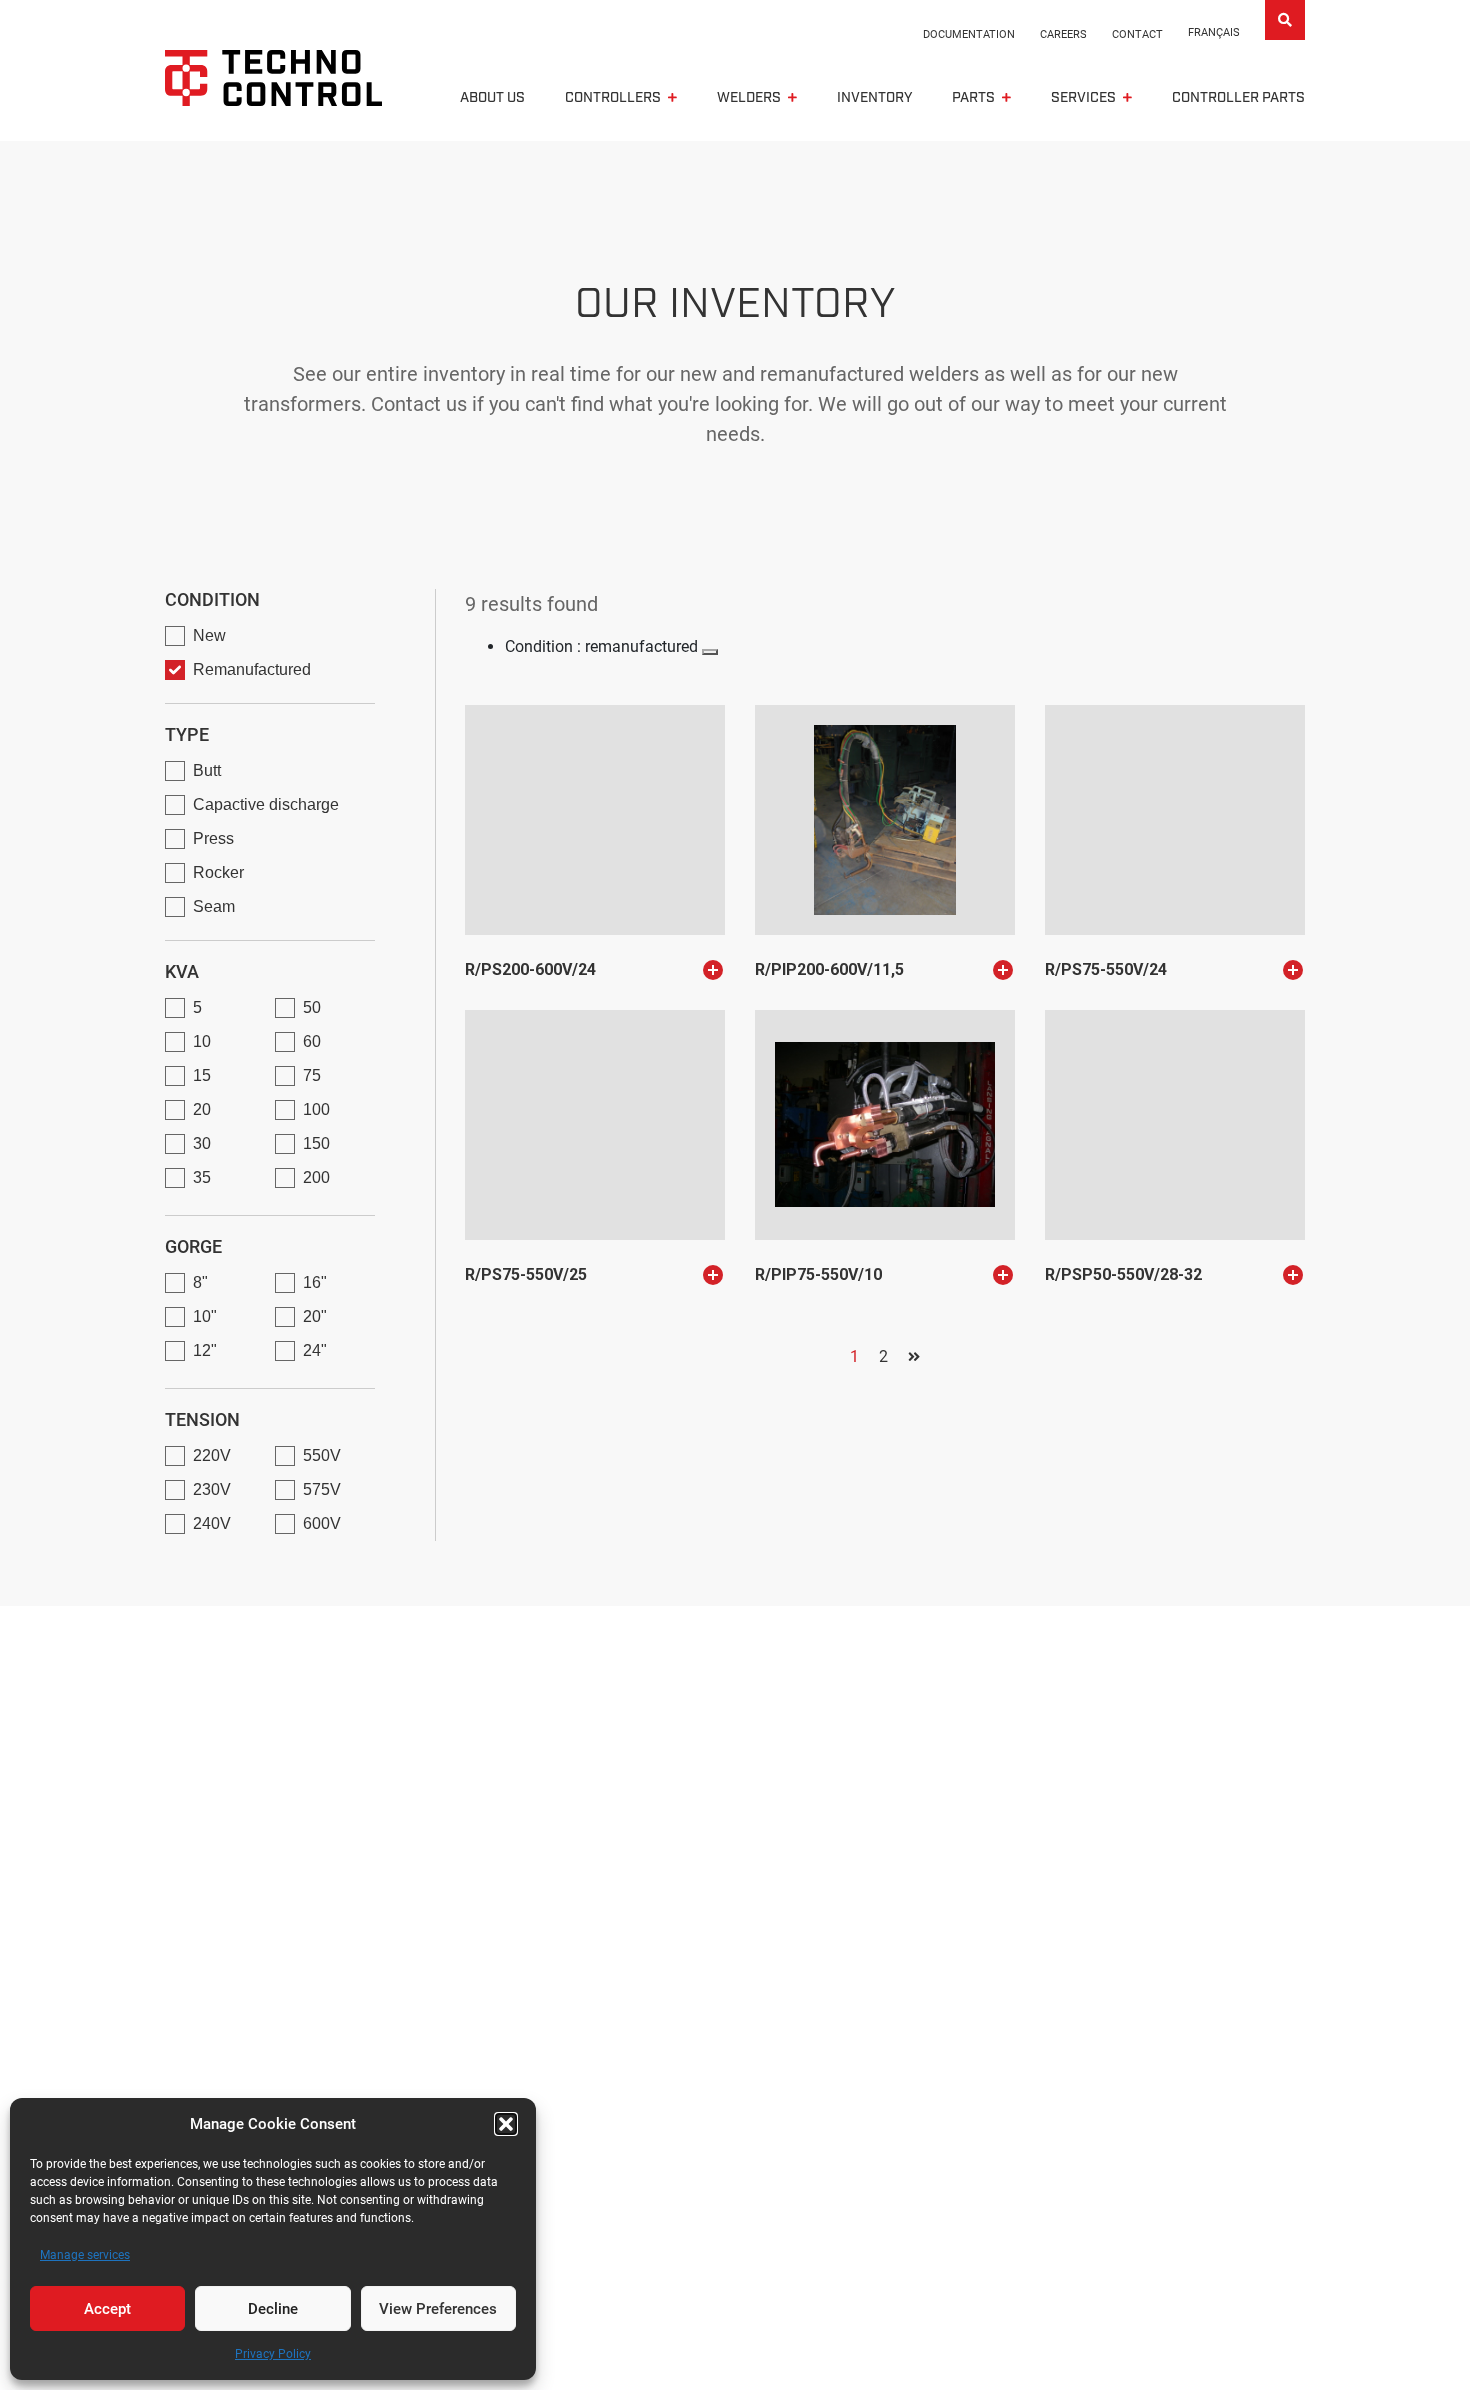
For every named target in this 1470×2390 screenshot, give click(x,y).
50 (312, 1007)
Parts (973, 98)
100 (316, 1109)
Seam (214, 906)
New (209, 635)
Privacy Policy (273, 2354)
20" (315, 1316)
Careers (1063, 34)
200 (316, 1177)
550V (322, 1455)
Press (213, 838)
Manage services (85, 2255)
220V (212, 1455)
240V (212, 1523)
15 (202, 1075)
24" (315, 1350)
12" (205, 1350)
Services (1083, 98)
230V (212, 1489)
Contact (1137, 34)
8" (200, 1282)
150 (316, 1143)
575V (322, 1489)
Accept (107, 2309)
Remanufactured (252, 669)
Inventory (874, 98)
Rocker (218, 872)
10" (205, 1316)
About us (492, 98)
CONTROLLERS (613, 98)
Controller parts (1238, 98)
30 (202, 1143)
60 (312, 1041)
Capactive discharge (266, 804)
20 (202, 1109)
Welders (749, 98)
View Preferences (438, 2309)
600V (322, 1523)
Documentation (969, 34)
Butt (207, 770)
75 (312, 1075)
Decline (273, 2309)
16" (315, 1282)
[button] (506, 2124)
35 (202, 1177)
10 (202, 1041)
